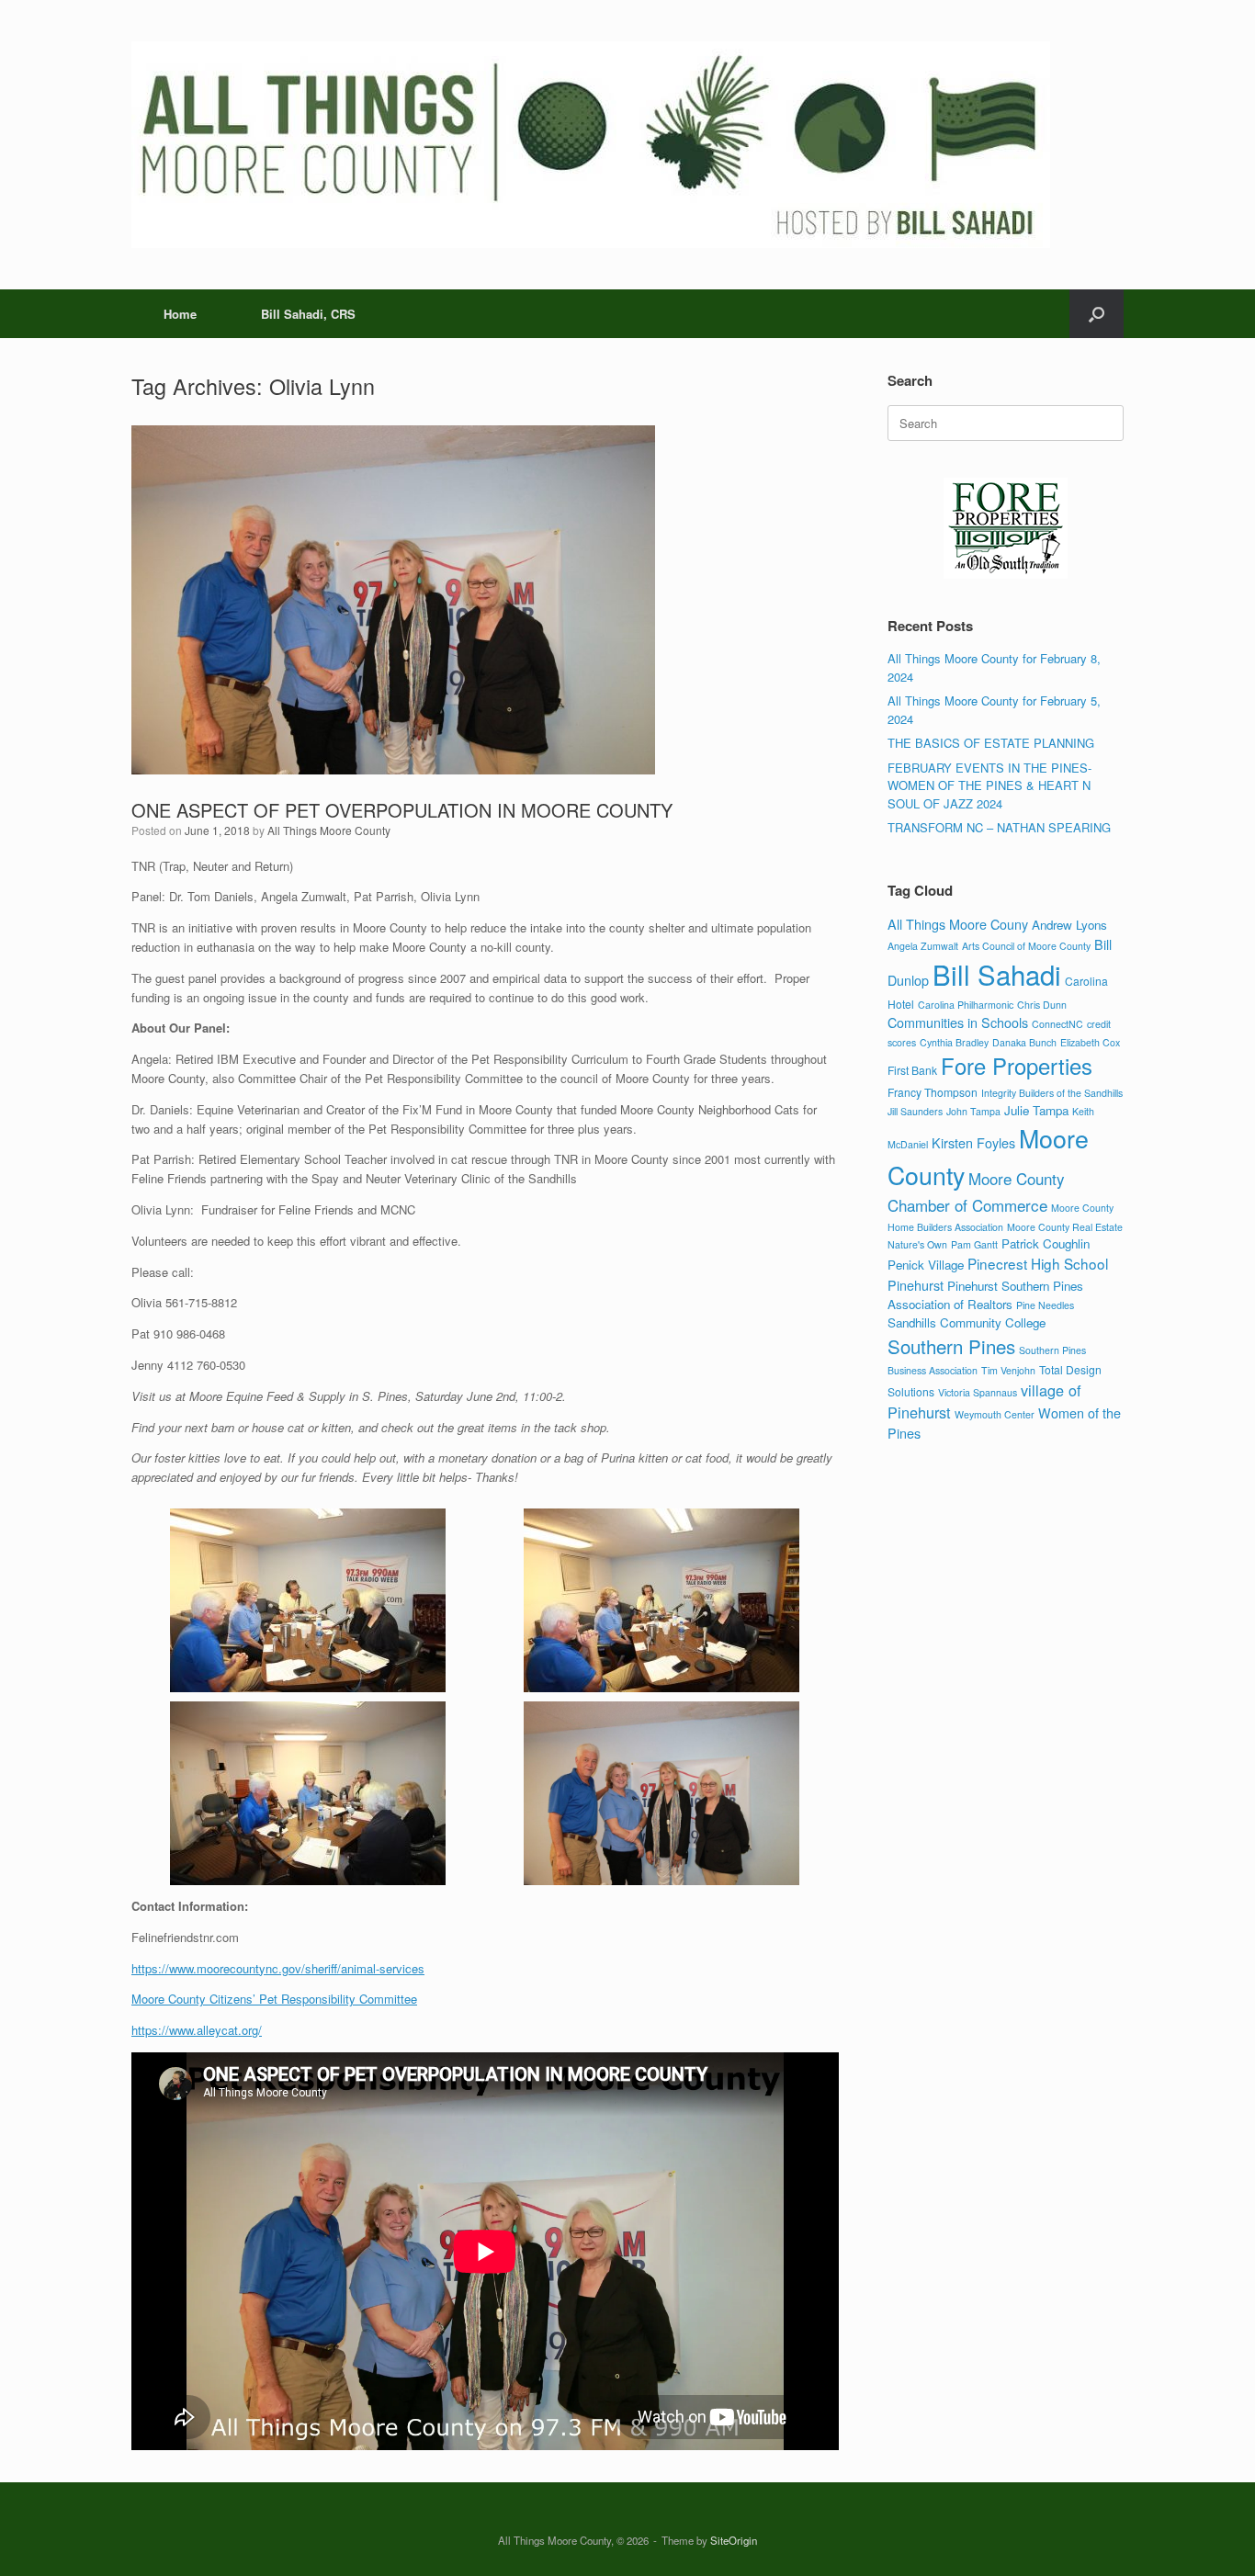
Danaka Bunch (1024, 1042)
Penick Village (926, 1265)
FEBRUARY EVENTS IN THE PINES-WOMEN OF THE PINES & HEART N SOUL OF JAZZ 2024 (989, 785)
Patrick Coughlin (1046, 1243)
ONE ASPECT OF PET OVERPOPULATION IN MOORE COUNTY (402, 810)
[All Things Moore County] (591, 145)
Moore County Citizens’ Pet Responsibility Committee (274, 1999)
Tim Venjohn (1008, 1370)
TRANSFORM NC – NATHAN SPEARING (999, 827)
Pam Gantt (974, 1244)
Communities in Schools (958, 1022)
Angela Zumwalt (923, 946)
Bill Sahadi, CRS (308, 314)
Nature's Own (917, 1244)
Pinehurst (916, 1285)
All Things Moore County (329, 830)
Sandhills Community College (967, 1322)
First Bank (912, 1070)
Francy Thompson (933, 1092)
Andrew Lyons (1069, 925)
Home (180, 314)
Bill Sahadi (997, 974)
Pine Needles (1045, 1305)
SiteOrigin (734, 2540)
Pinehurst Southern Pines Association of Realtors (985, 1295)
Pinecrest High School (1038, 1263)
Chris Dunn (1042, 1005)
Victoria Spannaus (978, 1392)
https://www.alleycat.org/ (197, 2030)
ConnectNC (1057, 1024)
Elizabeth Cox (1090, 1042)
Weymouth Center (995, 1414)
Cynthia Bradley (954, 1042)
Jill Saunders (915, 1111)
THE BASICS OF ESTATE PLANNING (991, 743)
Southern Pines (951, 1346)
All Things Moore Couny (958, 924)
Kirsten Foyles (973, 1142)
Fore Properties (1017, 1066)
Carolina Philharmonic (966, 1005)
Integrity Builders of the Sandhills (1052, 1093)
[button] (1097, 314)
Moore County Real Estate (1065, 1227)
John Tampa (973, 1111)
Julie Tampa (1036, 1110)
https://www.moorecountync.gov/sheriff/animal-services (278, 1968)
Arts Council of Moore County (1026, 946)
